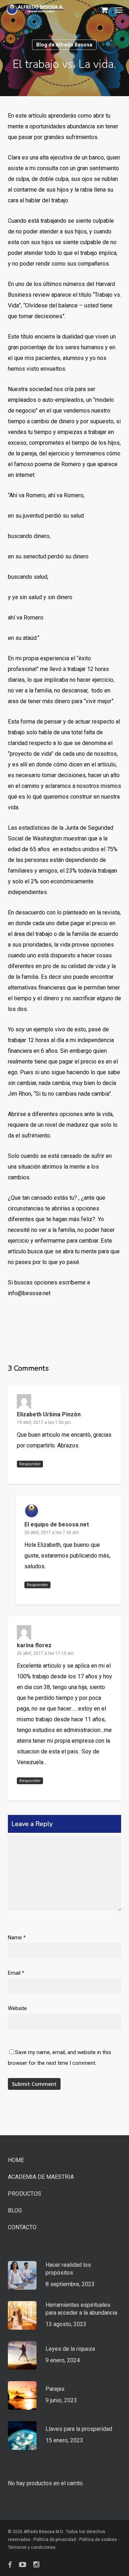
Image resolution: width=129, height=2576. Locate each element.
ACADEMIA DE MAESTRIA (41, 2177)
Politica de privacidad (55, 2540)
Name (17, 1938)
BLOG (15, 2210)
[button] (119, 10)
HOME (16, 2160)
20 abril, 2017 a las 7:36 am (52, 1533)
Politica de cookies (98, 2540)
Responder (30, 1464)
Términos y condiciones (32, 2547)
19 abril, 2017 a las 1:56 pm (44, 1422)
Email (16, 1973)
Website (17, 2008)
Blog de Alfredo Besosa (64, 45)
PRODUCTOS (25, 2194)
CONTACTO (22, 2227)
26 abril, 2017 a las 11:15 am (45, 1653)
